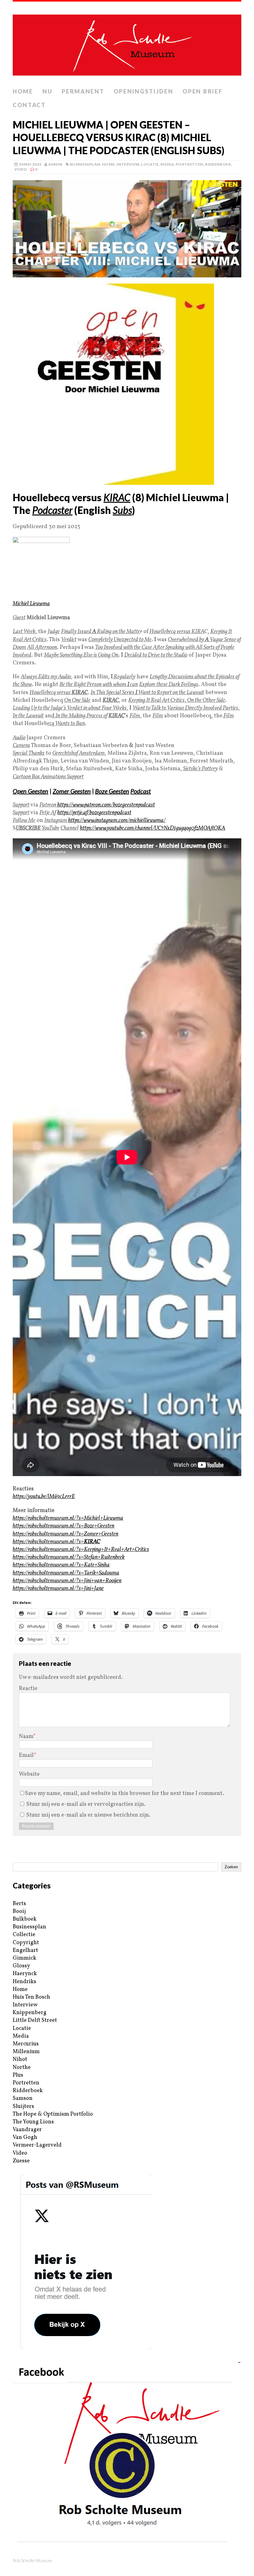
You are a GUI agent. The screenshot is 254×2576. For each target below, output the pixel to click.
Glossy (21, 1966)
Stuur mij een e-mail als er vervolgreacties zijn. (86, 1804)
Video (21, 169)
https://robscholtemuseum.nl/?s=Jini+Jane (58, 1589)
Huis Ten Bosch (31, 1997)
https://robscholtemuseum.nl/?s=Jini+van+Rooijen (67, 1581)
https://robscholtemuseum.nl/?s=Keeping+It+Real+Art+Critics (81, 1550)
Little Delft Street (35, 2020)
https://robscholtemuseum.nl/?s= (56, 1542)
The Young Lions (33, 2122)
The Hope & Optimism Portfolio (53, 2114)
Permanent (83, 91)
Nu (47, 91)
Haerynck (25, 1974)
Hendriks (24, 1982)
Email (26, 1755)
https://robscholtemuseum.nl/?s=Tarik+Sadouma (66, 1573)
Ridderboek (218, 164)
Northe (22, 2068)
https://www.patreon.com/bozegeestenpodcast (106, 805)
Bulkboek (25, 1919)
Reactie (28, 1689)
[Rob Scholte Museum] (127, 43)
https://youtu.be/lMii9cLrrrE (44, 1497)
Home (23, 91)
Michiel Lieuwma (31, 604)
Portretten (190, 164)
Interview (128, 164)
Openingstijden (144, 91)
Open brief (202, 91)
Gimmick (24, 1958)
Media (167, 164)
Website (29, 1774)
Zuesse (21, 2161)
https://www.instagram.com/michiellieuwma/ (117, 821)
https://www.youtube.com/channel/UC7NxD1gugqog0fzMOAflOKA (153, 828)
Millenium (26, 2052)
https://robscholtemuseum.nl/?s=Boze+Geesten (63, 1526)
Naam (26, 1737)
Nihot (20, 2059)
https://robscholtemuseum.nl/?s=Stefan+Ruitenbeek (69, 1557)
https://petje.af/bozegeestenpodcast (94, 813)
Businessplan (85, 164)
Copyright (26, 1943)
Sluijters (23, 2107)
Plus (18, 2075)
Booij (19, 1911)
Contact (29, 105)
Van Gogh (25, 2137)
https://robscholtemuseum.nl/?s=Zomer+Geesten (66, 1534)
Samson (23, 2098)
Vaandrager (27, 2130)
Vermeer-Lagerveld (37, 2145)
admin (55, 164)
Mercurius (26, 2044)
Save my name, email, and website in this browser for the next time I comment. (125, 1794)
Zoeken (231, 1867)
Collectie (24, 1935)
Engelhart (25, 1950)
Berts (19, 1904)
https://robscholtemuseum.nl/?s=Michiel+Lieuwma (68, 1518)
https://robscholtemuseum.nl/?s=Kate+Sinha (61, 1565)
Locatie (150, 164)
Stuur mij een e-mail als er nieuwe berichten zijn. (88, 1815)
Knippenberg (30, 2013)
